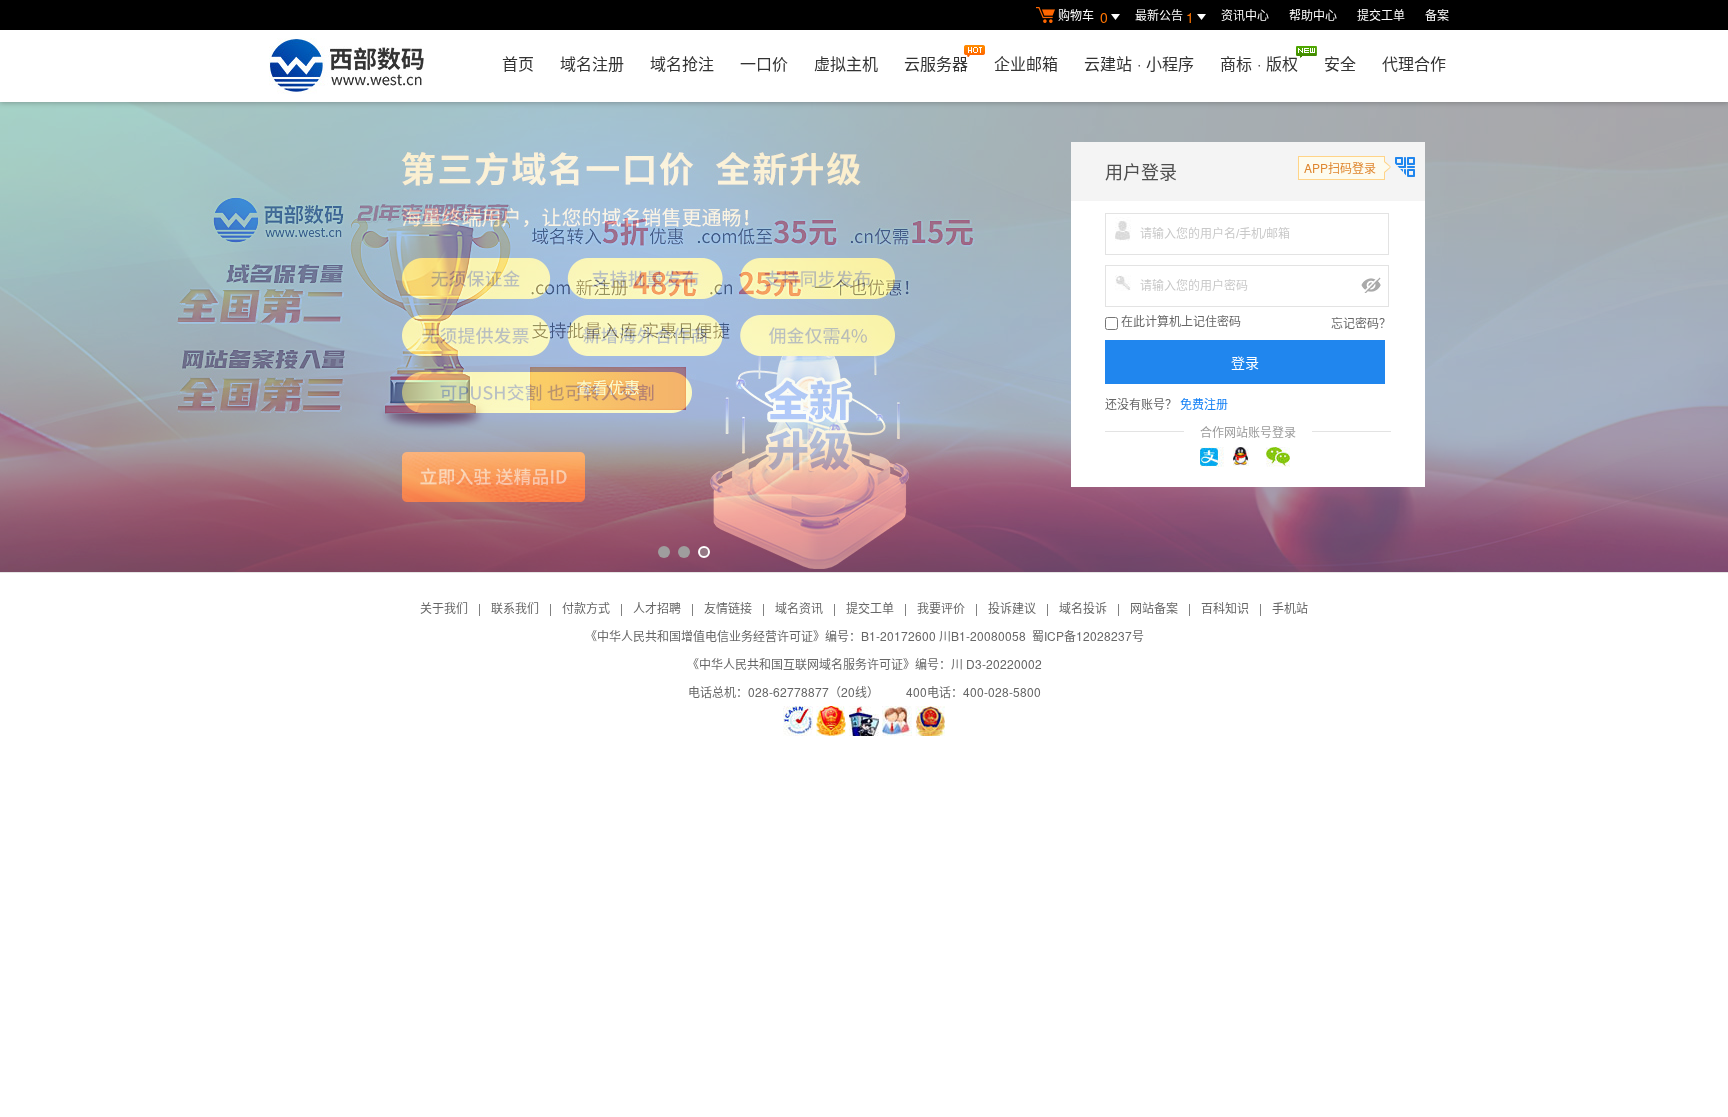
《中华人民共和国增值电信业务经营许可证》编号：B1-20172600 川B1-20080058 (805, 635)
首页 (518, 63)
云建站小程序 (1139, 63)
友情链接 (728, 607)
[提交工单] (897, 721)
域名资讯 (799, 607)
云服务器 (936, 63)
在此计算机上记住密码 (1179, 322)
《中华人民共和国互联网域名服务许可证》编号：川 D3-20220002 (864, 663)
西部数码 (864, 337)
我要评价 (941, 607)
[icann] (798, 721)
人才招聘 (657, 607)
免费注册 (1204, 403)
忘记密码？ (1361, 322)
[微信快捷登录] (1281, 457)
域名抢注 (682, 63)
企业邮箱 (1026, 63)
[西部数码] (346, 66)
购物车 (1083, 16)
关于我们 (444, 607)
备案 (1437, 14)
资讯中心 (1245, 14)
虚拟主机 (846, 63)
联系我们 (515, 607)
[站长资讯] (864, 721)
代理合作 (1414, 63)
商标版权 (1259, 63)
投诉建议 (1012, 607)
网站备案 (1154, 607)
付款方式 (586, 607)
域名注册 (592, 63)
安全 (1340, 63)
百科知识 (1225, 607)
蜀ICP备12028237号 (1088, 635)
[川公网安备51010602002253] (930, 721)
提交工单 (1381, 14)
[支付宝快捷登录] (1215, 457)
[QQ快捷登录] (1248, 457)
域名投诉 (1083, 607)
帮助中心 (1313, 14)
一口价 (764, 63)
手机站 (1290, 607)
